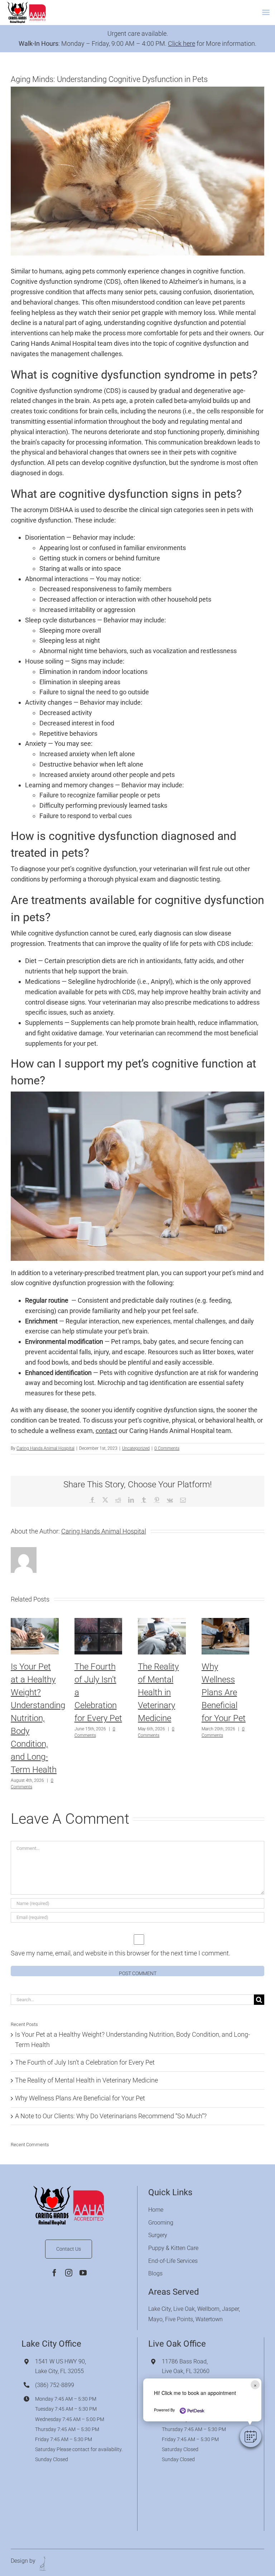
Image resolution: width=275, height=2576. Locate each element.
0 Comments (167, 1448)
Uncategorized (136, 1448)
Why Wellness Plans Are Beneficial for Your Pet (224, 1692)
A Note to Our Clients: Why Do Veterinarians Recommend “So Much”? (111, 2116)
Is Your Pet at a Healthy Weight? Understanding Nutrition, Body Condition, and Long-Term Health (38, 1718)
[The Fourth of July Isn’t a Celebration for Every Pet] (98, 1622)
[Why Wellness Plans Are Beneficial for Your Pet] (226, 1622)
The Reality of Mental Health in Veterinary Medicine (158, 1692)
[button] (251, 2436)
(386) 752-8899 (55, 2385)
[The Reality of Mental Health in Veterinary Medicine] (162, 1622)
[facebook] (54, 2273)
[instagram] (69, 2273)
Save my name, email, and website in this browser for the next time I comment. (120, 1953)
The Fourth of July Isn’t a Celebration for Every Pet (85, 2062)
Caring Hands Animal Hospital (45, 1448)
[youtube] (83, 2273)
